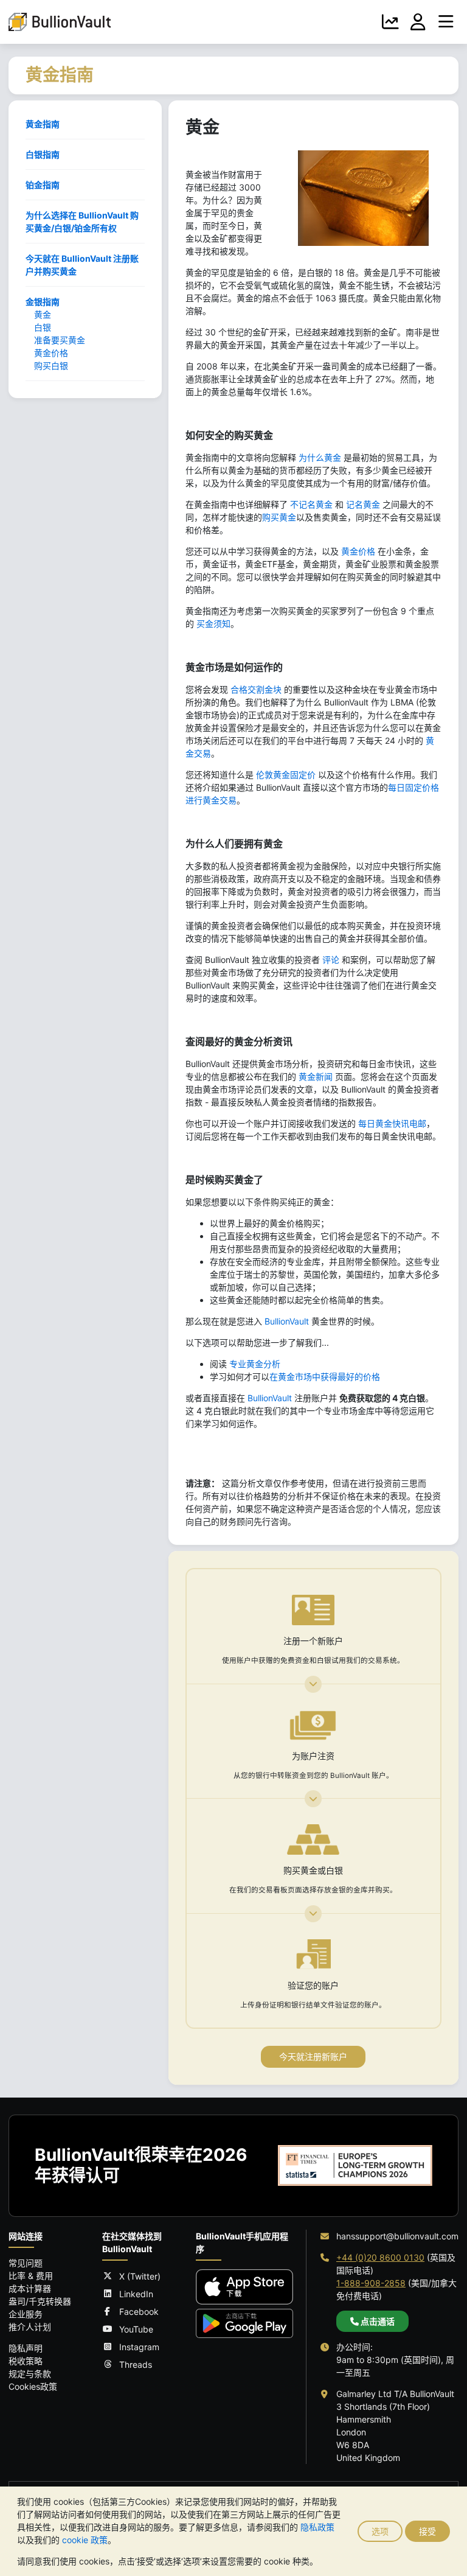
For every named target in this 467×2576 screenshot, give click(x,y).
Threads (136, 2364)
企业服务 (26, 2314)
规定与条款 (30, 2374)
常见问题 (26, 2263)
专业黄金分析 (255, 1364)
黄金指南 (43, 124)
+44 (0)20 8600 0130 (380, 2257)
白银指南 (43, 154)
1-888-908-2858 (371, 2283)
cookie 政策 (85, 2540)
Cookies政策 (33, 2386)
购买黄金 (279, 517)
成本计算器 (30, 2288)
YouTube (136, 2329)
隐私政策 (317, 2527)
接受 (427, 2531)
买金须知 (213, 624)
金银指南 (43, 302)
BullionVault (287, 1321)
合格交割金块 (256, 689)
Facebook (139, 2312)
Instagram (139, 2347)
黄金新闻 (316, 1076)
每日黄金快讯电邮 (392, 1123)
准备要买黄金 (60, 340)
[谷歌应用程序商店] (244, 2323)
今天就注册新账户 (313, 2056)
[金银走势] (390, 22)
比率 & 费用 (31, 2276)
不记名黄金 (311, 504)
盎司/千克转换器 (40, 2301)
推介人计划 (30, 2327)
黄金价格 (51, 353)
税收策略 (26, 2361)
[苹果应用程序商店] (244, 2287)
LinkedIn (136, 2294)
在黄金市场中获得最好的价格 (325, 1377)
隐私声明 (26, 2348)
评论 (331, 960)
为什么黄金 (320, 457)
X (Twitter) (140, 2276)
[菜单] (446, 22)
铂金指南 (43, 185)
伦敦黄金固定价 (286, 775)
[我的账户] (418, 22)
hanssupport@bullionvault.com (397, 2236)
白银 (43, 327)
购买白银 (51, 366)
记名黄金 (363, 504)
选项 (380, 2531)
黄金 (43, 314)
